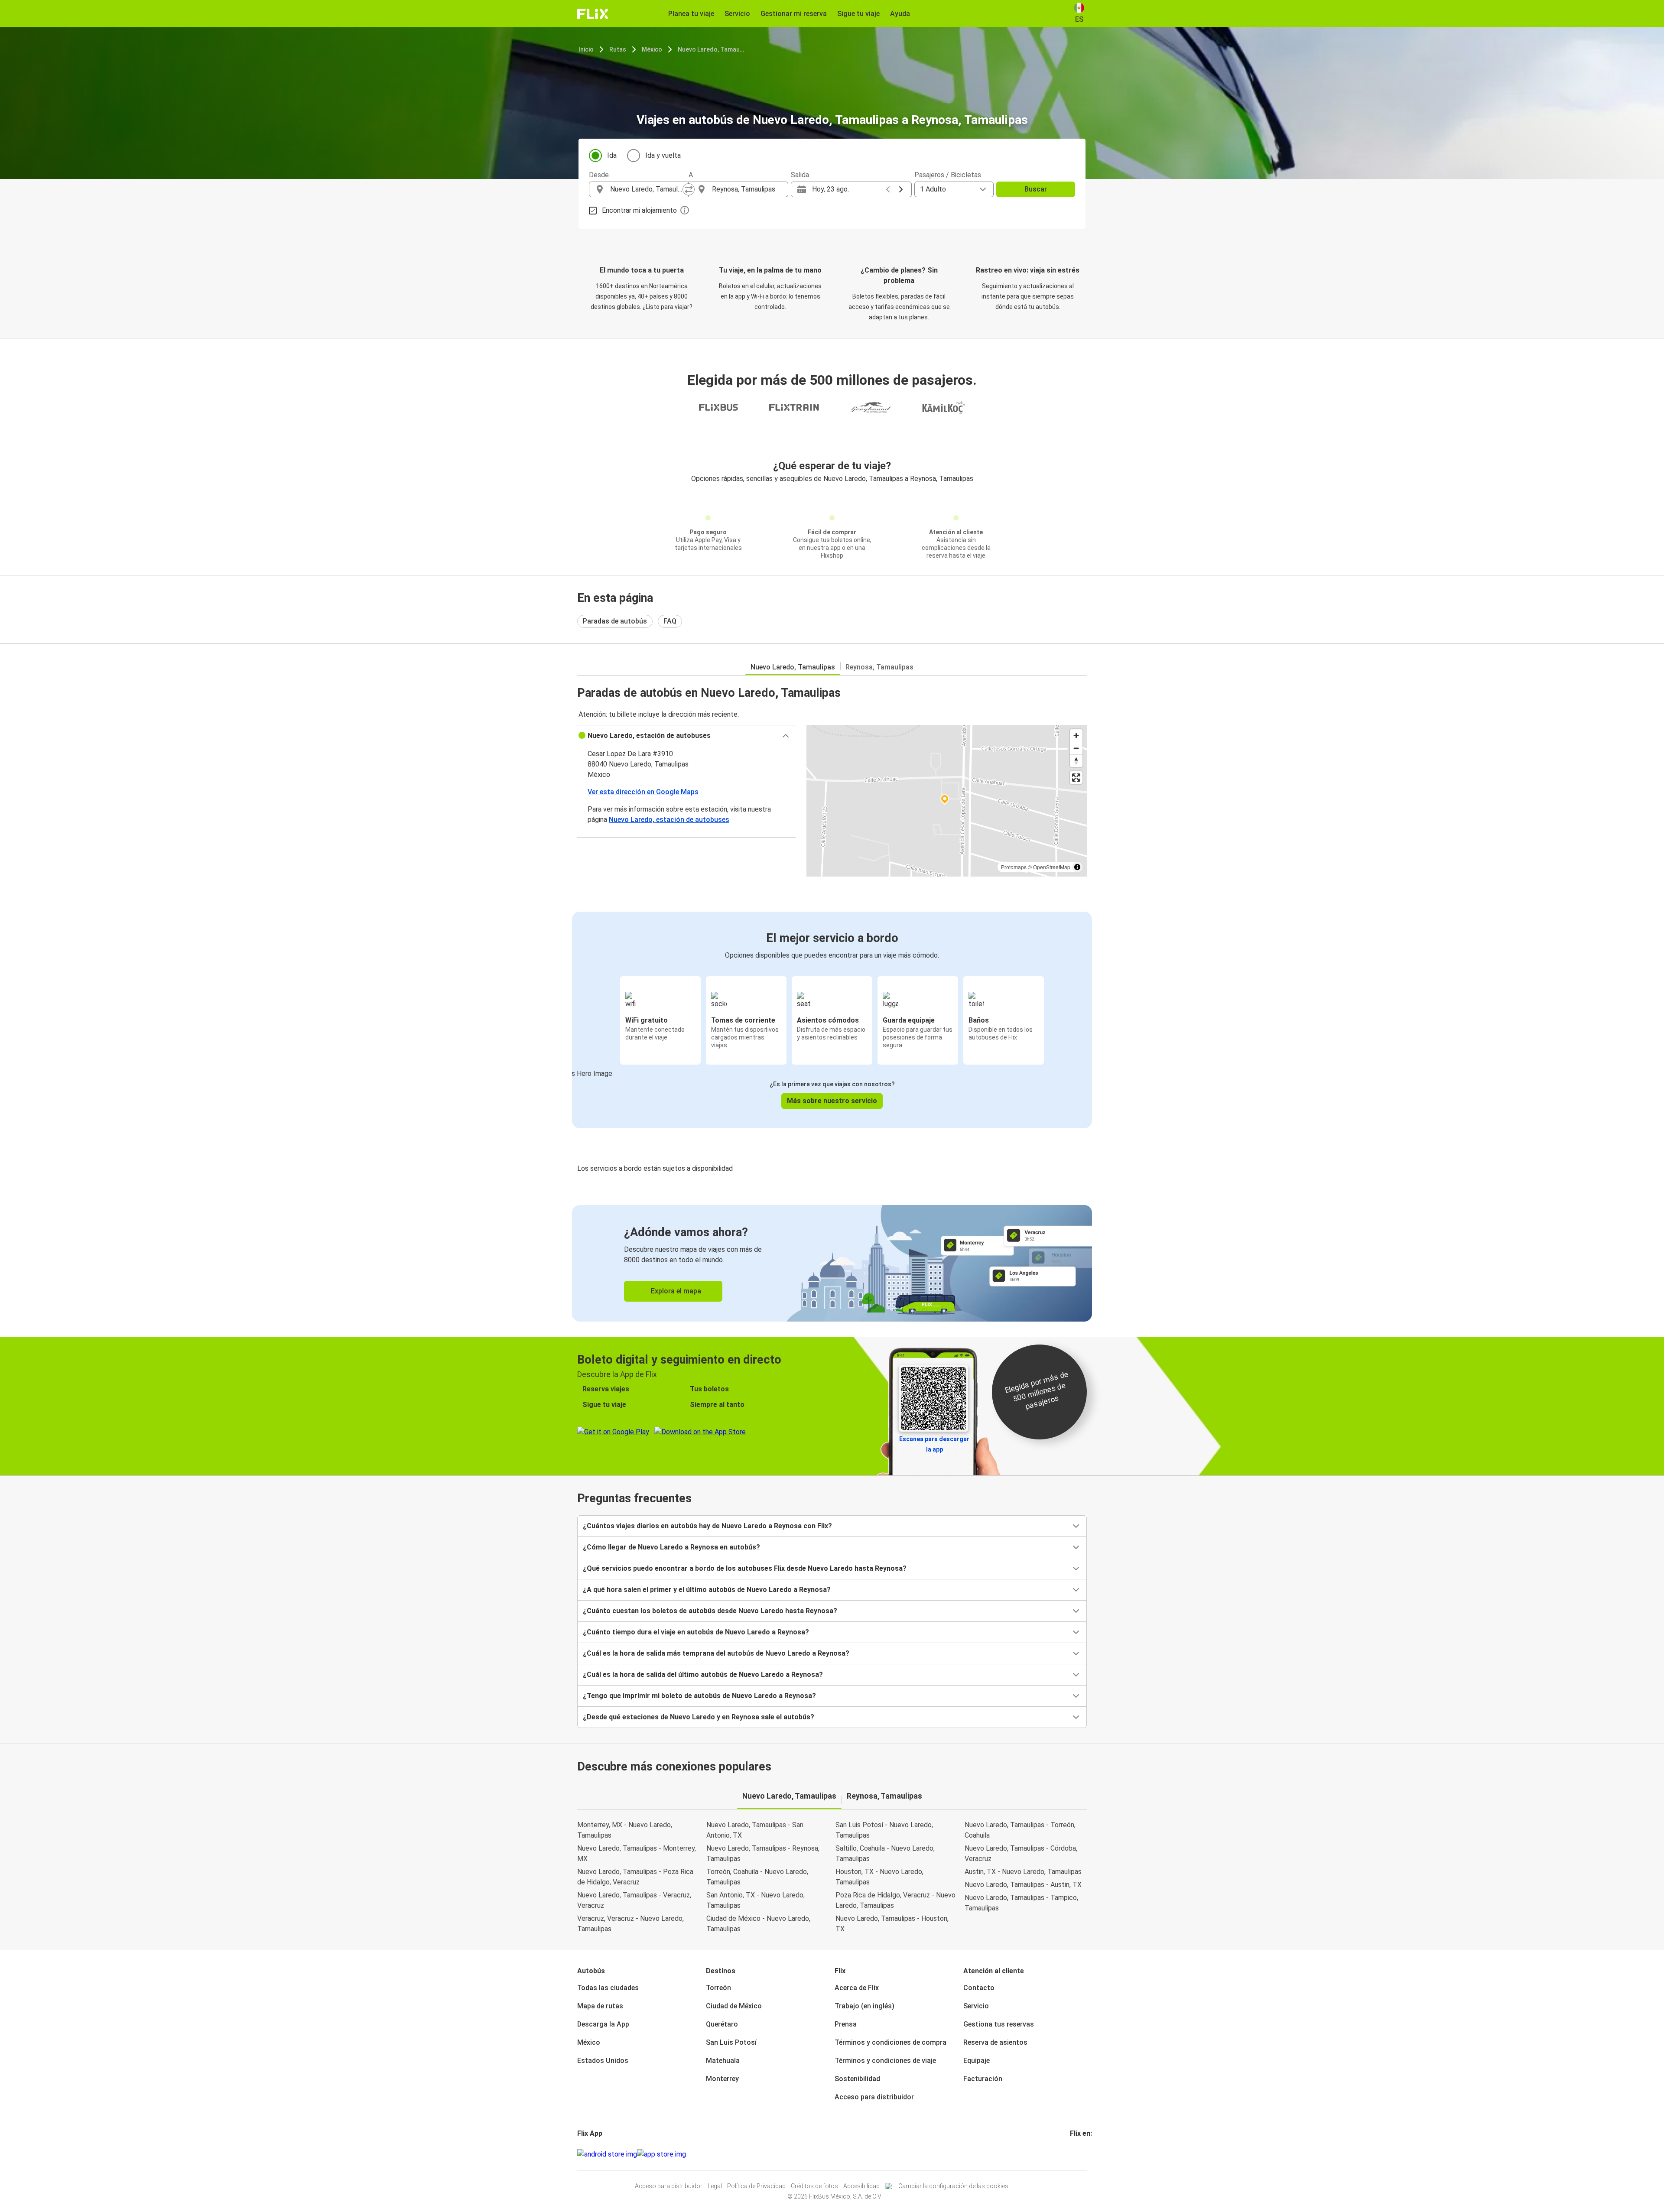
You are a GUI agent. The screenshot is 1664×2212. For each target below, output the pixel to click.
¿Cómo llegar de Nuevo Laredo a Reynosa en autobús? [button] (671, 1547)
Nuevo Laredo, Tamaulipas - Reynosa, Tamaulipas (763, 1853)
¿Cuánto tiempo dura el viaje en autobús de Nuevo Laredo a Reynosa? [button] (696, 1632)
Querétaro (722, 2024)
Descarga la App (603, 2024)
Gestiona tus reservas (999, 2024)
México (652, 49)
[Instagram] (1074, 2154)
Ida (612, 155)
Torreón (718, 1988)
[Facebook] (1071, 2154)
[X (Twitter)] (1082, 2154)
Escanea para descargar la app (934, 1444)
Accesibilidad (861, 2186)
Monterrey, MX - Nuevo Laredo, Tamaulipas (625, 1830)
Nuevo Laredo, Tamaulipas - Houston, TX (892, 1924)
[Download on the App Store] (661, 2154)
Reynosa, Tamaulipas (879, 667)
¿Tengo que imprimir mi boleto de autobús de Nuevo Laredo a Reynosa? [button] (699, 1696)
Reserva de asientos (995, 2042)
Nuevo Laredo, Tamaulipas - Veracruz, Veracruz (634, 1900)
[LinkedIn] (1079, 2154)
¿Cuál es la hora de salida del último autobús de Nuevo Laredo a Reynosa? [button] (703, 1674)
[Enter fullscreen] (1076, 778)
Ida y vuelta (663, 155)
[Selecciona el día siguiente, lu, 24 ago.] (901, 189)
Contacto (979, 1988)
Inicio (586, 49)
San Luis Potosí (731, 2042)
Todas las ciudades (608, 1988)
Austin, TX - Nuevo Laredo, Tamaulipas (1023, 1872)
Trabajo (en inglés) (864, 2006)
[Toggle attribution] (1077, 867)
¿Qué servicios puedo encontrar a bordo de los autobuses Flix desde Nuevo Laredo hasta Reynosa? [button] (745, 1568)
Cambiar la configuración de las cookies (953, 2186)
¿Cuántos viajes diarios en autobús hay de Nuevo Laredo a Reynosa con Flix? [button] (707, 1526)
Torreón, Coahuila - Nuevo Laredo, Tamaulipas (757, 1877)
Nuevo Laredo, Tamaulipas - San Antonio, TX (755, 1830)
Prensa (846, 2024)
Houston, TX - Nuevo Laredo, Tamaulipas (879, 1877)
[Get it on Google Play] (607, 2154)
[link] (832, 1263)
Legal (715, 2186)
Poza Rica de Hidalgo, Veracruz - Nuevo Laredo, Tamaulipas (895, 1900)
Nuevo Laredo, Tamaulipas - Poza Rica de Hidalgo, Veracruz (635, 1877)
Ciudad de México (734, 2006)
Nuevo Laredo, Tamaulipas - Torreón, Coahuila (1020, 1830)
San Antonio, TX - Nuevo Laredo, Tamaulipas (756, 1900)
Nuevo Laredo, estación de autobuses (669, 820)
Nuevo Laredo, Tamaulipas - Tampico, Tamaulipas (1021, 1903)
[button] (687, 736)
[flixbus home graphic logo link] (593, 14)
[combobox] (647, 189)
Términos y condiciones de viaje (885, 2061)
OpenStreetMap (1052, 867)
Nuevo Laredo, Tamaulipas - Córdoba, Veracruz (1021, 1853)
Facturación (983, 2079)
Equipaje (977, 2061)
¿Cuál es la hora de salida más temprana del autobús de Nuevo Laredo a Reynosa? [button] (716, 1653)
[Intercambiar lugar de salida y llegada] (689, 189)
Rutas (618, 49)
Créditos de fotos (814, 2186)
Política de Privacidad (756, 2186)
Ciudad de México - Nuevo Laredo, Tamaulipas (758, 1924)
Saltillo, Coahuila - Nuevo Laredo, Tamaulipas (885, 1853)
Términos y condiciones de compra (890, 2042)
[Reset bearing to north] (1076, 761)
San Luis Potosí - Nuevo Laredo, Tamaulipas (884, 1830)
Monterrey (722, 2079)
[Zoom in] (1076, 736)
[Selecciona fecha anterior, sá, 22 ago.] (888, 189)
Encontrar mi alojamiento (639, 210)
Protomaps (1014, 867)
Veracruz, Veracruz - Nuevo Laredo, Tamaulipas (630, 1924)
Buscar (1036, 189)
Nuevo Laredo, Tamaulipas (712, 49)
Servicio (976, 2006)
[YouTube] (1076, 2154)
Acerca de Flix (857, 1988)
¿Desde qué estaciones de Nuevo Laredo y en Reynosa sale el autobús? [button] (699, 1717)
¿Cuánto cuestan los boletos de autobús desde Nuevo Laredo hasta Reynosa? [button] (710, 1611)
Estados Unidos (603, 2061)
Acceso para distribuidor (874, 2097)
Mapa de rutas (600, 2006)
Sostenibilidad (857, 2079)
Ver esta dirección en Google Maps (643, 792)
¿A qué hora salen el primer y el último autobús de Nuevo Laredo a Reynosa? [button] (707, 1590)
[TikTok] (1084, 2154)
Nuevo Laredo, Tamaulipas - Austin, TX (1023, 1885)
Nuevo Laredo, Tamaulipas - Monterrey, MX (637, 1853)
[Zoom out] (1076, 748)
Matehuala (723, 2061)
